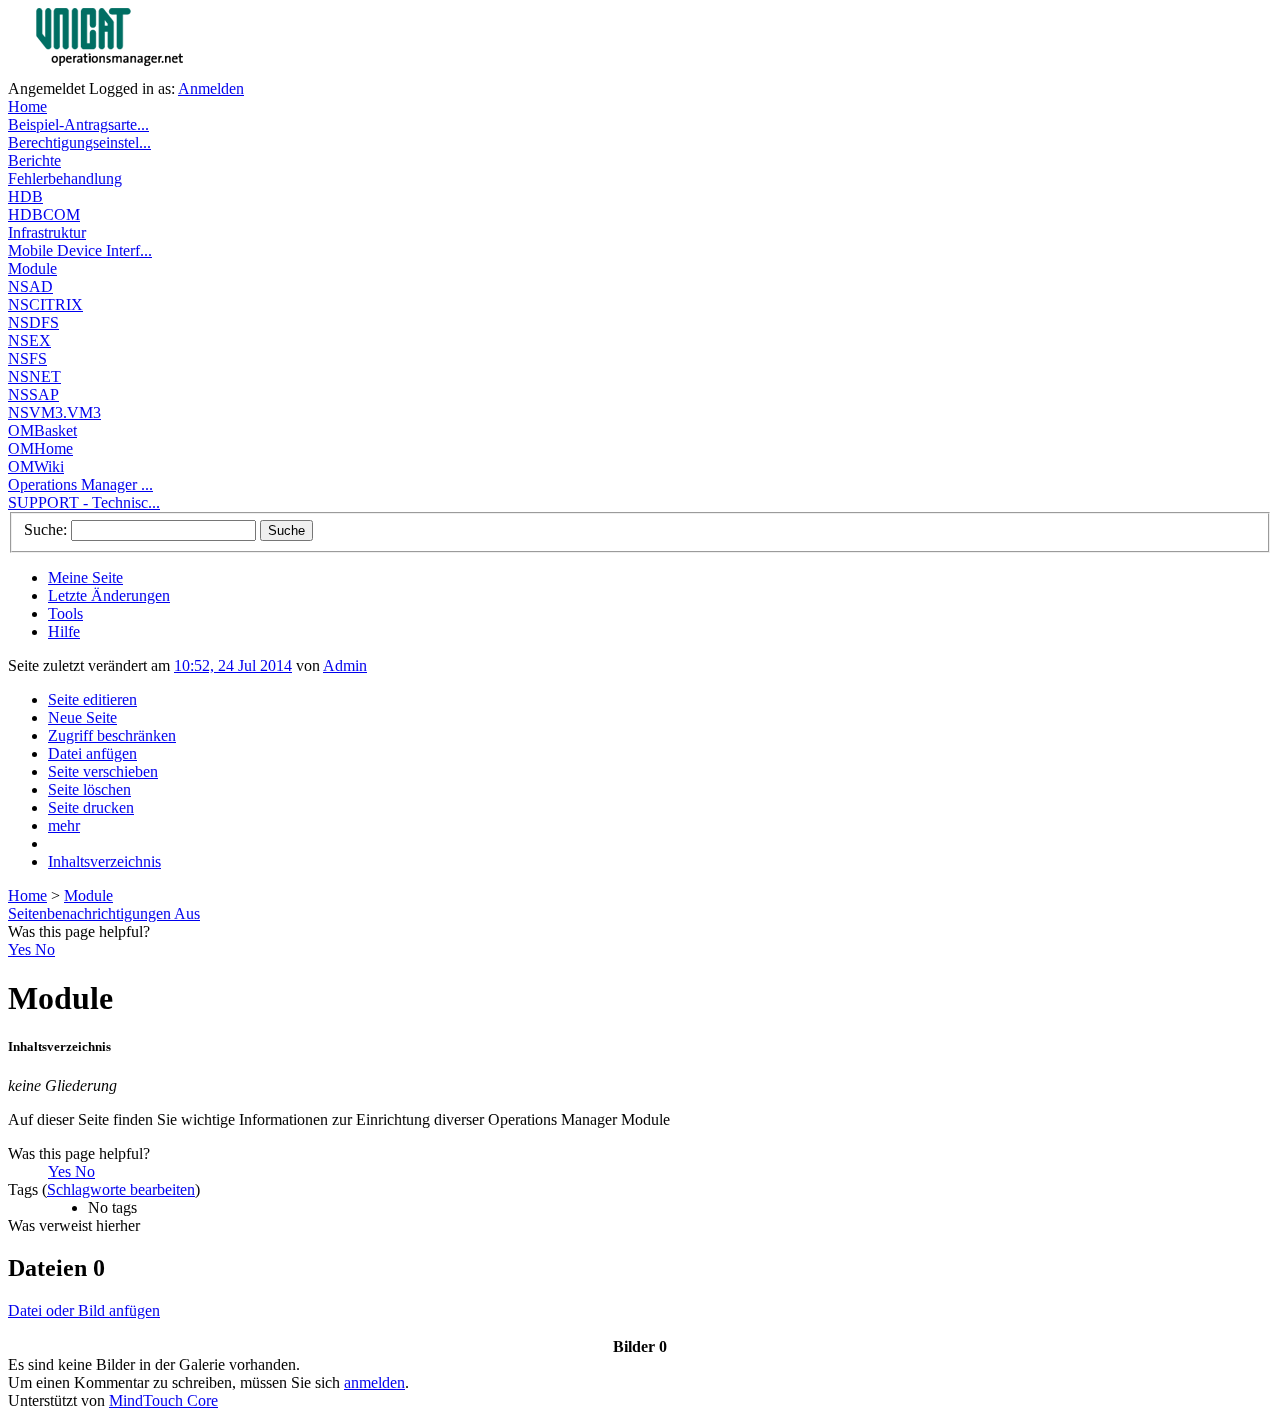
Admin (345, 665)
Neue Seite (82, 717)
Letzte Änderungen (109, 595)
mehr (64, 825)
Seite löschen (89, 789)
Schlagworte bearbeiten (121, 1189)
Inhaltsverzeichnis (104, 861)
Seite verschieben (103, 771)
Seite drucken (91, 807)
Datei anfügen (92, 753)
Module (88, 895)
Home (27, 895)
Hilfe (64, 631)
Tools (65, 613)
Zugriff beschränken (112, 735)
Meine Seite (85, 577)
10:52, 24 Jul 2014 (233, 665)
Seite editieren (92, 699)
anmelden (374, 1382)
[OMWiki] (148, 74)
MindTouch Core (163, 1400)
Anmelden (211, 88)
